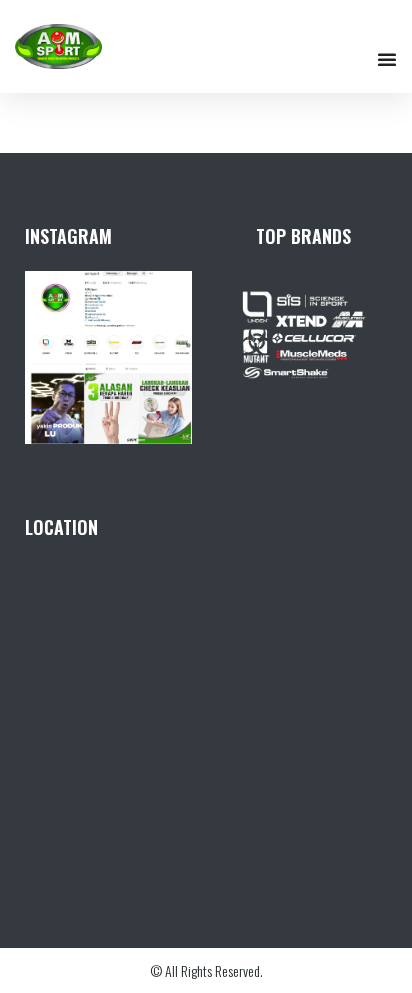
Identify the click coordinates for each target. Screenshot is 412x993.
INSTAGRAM (68, 236)
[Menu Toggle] (387, 59)
